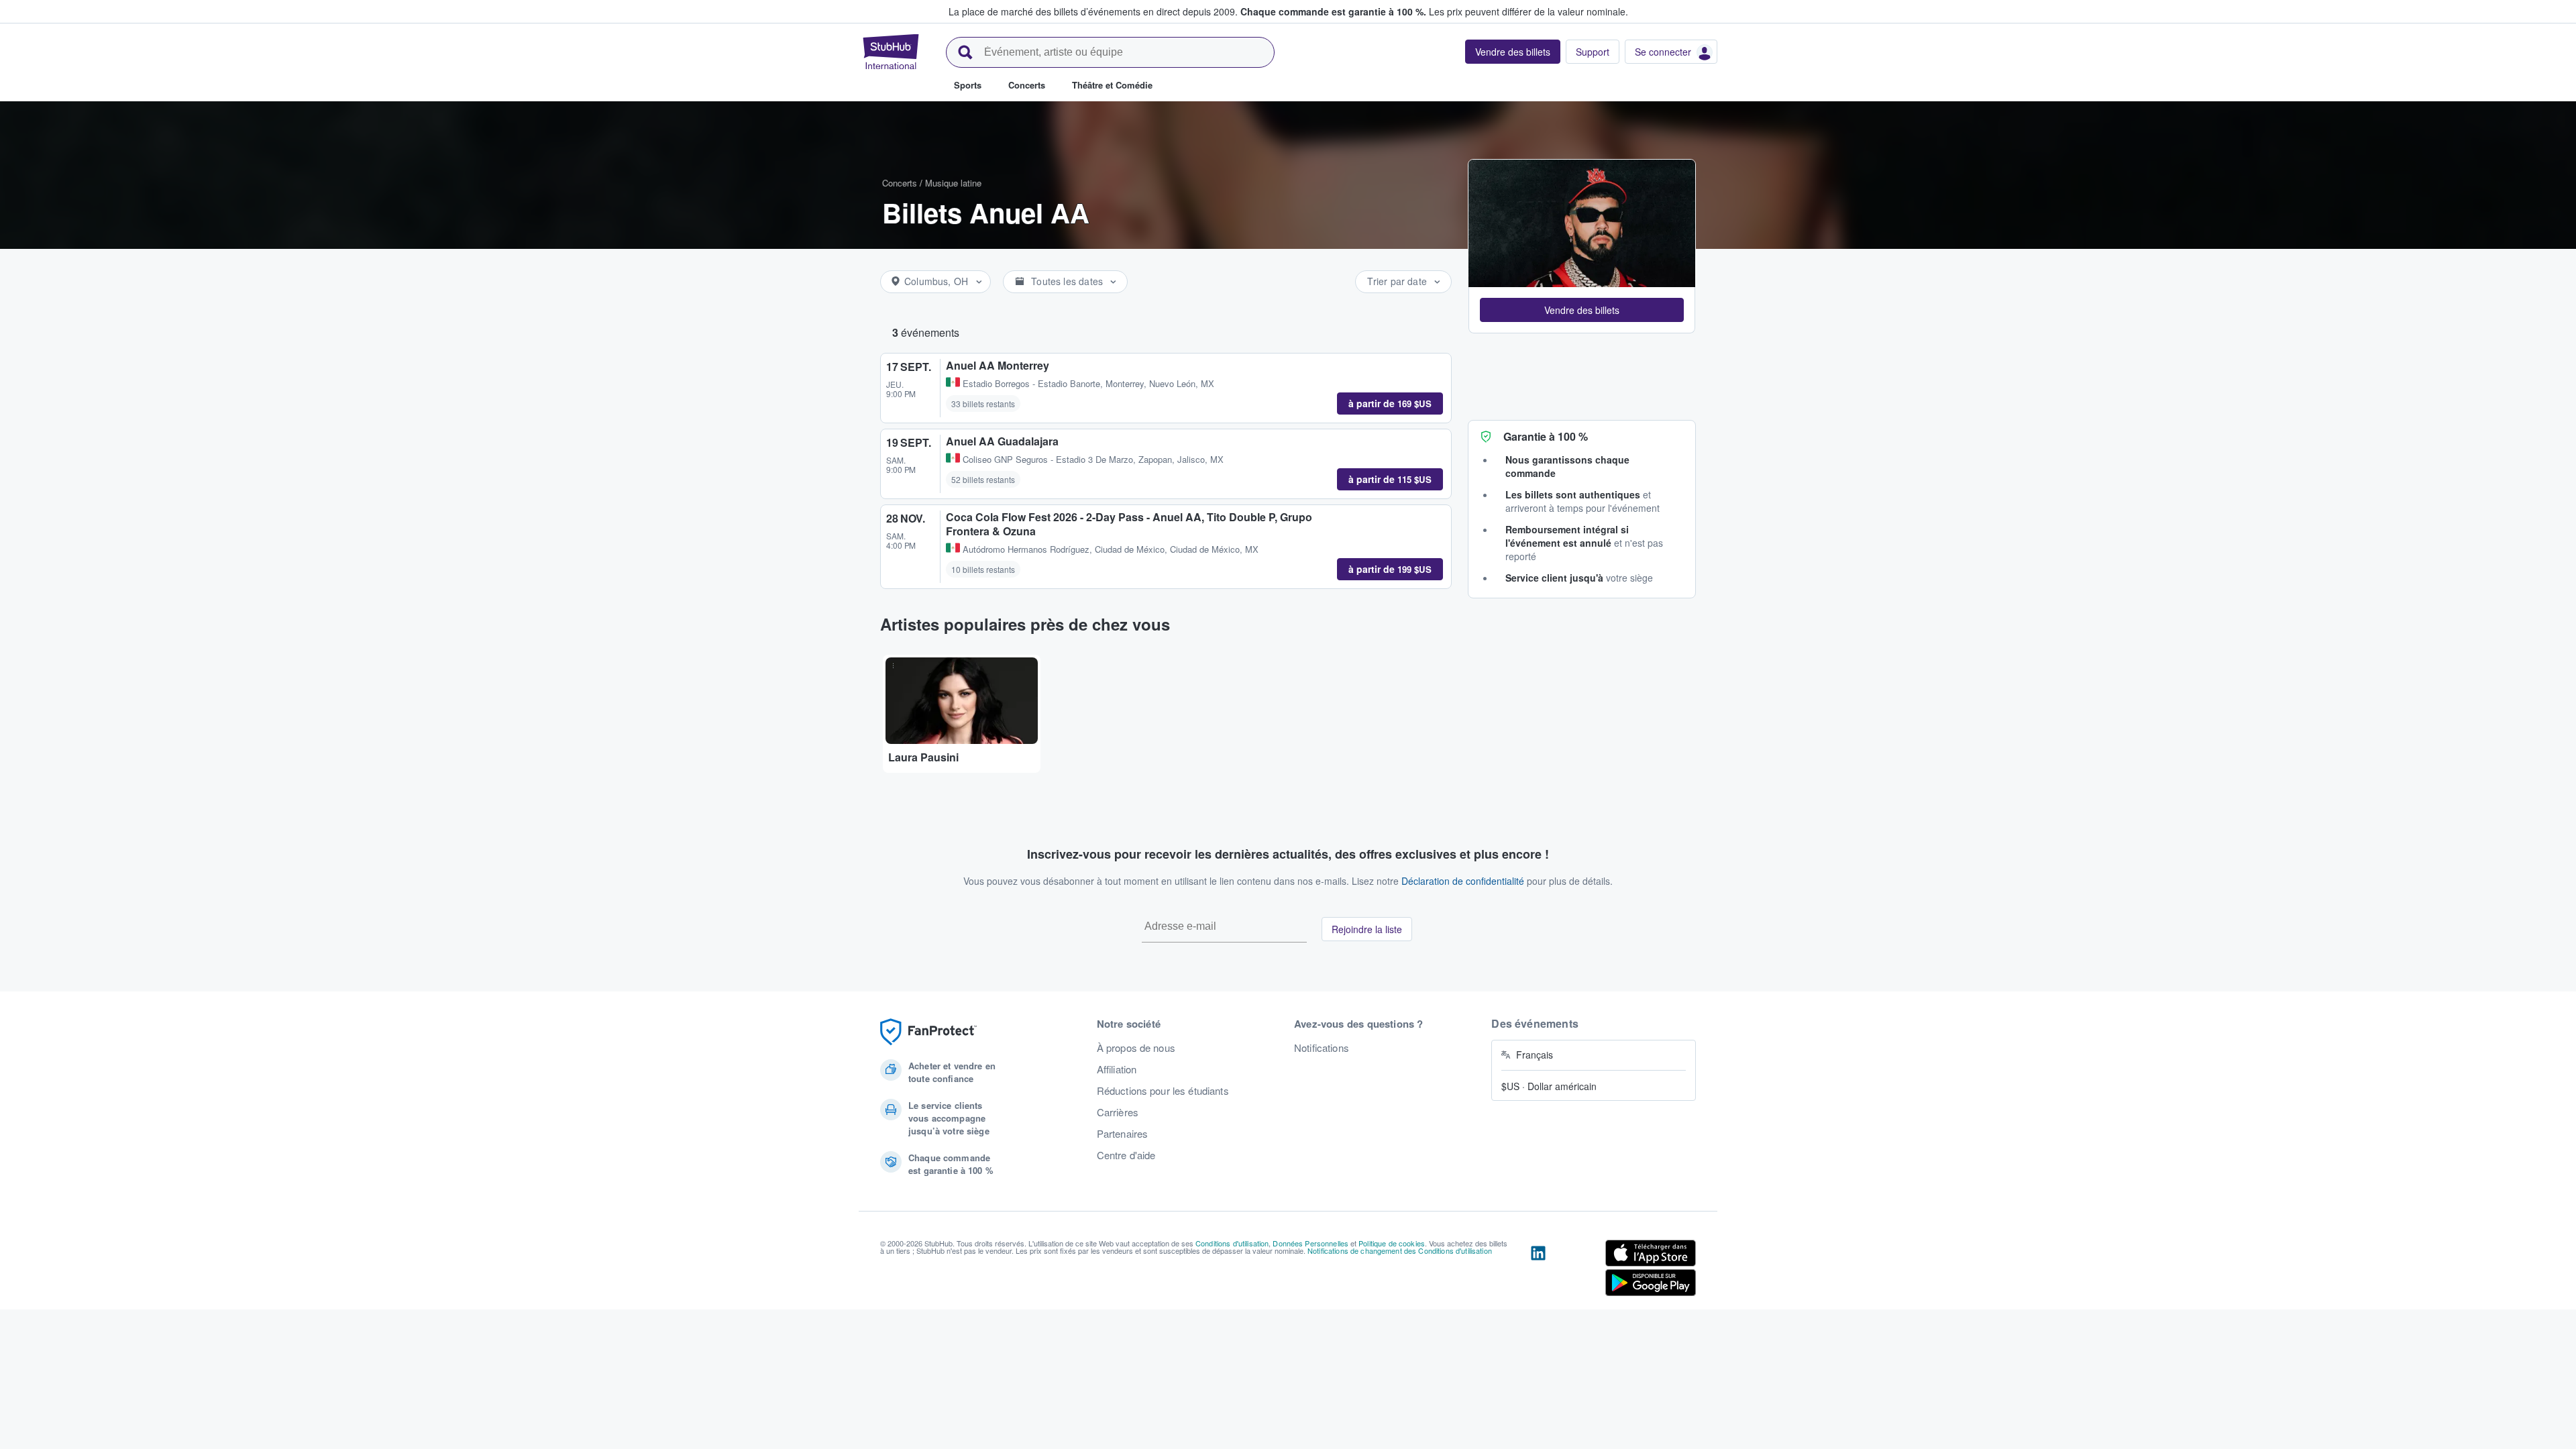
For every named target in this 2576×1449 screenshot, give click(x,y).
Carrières (1118, 1112)
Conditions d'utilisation (1232, 1243)
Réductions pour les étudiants (1163, 1091)
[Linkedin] (1538, 1271)
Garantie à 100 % (1546, 436)
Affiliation (1117, 1069)
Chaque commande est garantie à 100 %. (1333, 11)
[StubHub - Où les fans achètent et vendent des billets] (891, 52)
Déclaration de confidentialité (1463, 881)
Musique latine (953, 183)
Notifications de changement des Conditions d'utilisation (1400, 1250)
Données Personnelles (1310, 1243)
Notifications (1322, 1048)
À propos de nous (1136, 1048)
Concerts (900, 183)
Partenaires (1123, 1134)
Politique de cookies (1392, 1243)
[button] (1582, 310)
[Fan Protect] (928, 1032)
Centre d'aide (1126, 1155)
